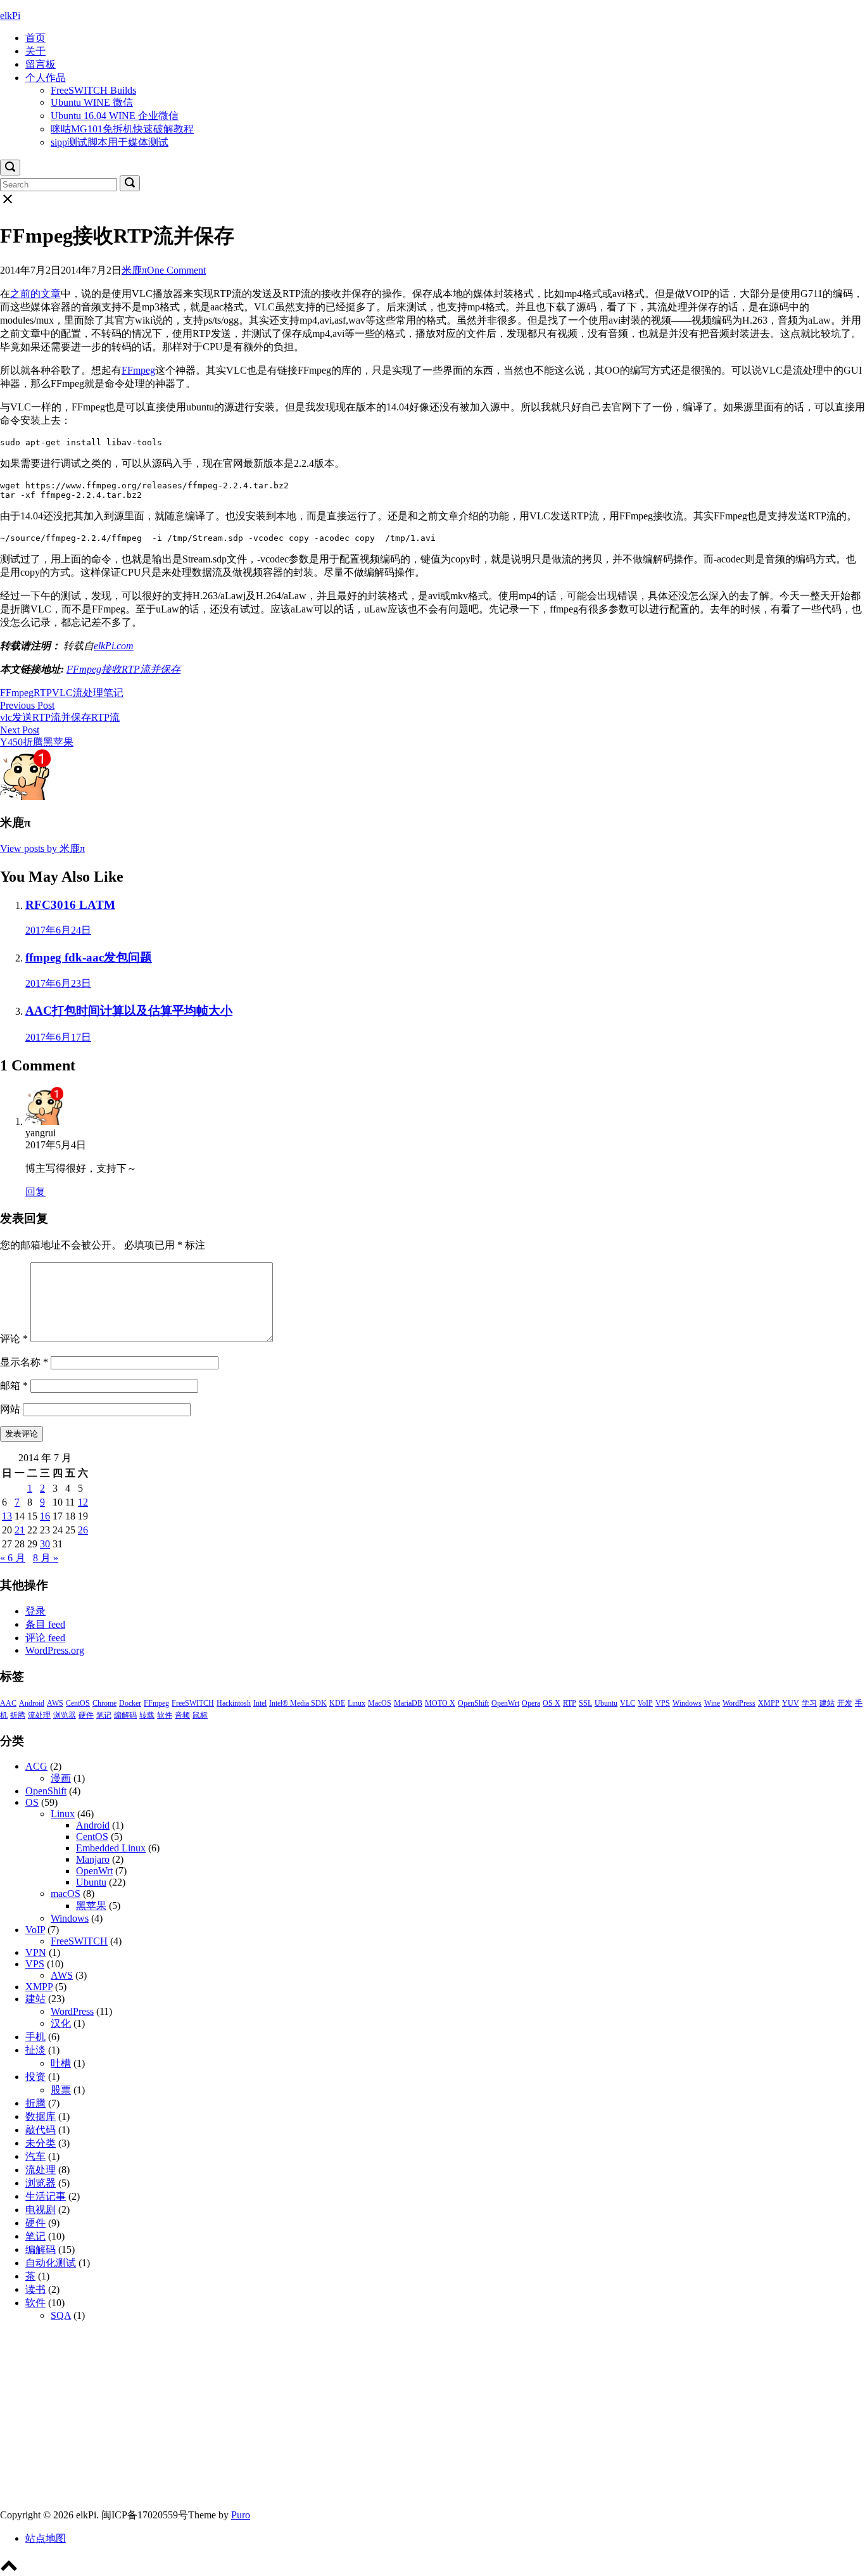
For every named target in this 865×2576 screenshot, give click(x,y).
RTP (43, 693)
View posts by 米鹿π (42, 848)
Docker (130, 1703)
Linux (357, 1703)
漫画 (61, 1778)
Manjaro (93, 1859)
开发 (845, 1703)
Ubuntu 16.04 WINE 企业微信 (115, 116)
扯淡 (35, 2050)
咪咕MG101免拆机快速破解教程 (122, 129)
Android (32, 1703)
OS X (552, 1703)
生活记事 (46, 2196)
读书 (35, 2289)
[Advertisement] (380, 2420)
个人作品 (46, 78)
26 (83, 1530)
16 (45, 1516)
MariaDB (408, 1703)
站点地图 (46, 2538)
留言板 (41, 64)
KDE (337, 1703)
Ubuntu (606, 1703)
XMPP (769, 1703)
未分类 (41, 2143)
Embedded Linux (111, 1848)
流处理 (88, 693)
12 (83, 1502)
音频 (182, 1715)
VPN (36, 1952)
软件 (165, 1715)
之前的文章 (35, 294)
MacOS (380, 1703)
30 (45, 1544)
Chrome (104, 1703)
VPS (663, 1703)
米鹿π (134, 270)
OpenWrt (505, 1703)
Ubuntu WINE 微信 (92, 102)
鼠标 (200, 1715)
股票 (61, 2090)
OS (32, 1802)
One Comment (176, 270)
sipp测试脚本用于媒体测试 (110, 142)
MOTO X (440, 1703)
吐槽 (61, 2063)
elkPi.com (114, 646)
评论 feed (45, 1638)
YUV (791, 1703)
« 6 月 (13, 1558)
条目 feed (45, 1624)
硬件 (86, 1715)
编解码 (125, 1715)
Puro (241, 2515)
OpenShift (473, 1703)
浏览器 (65, 1715)
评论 (14, 1339)
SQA (61, 2315)
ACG (36, 1766)
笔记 (113, 693)
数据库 (41, 2116)
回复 (35, 1192)
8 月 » (46, 1558)
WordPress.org (55, 1650)
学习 (809, 1703)
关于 (35, 51)
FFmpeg (138, 370)
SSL (585, 1703)
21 (20, 1530)
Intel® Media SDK (298, 1703)
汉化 (61, 2023)
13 (7, 1516)
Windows (687, 1703)
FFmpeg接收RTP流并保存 (123, 669)
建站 (827, 1703)
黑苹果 (91, 1906)
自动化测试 (51, 2263)
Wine (712, 1703)
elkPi (10, 16)
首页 (35, 38)
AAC (8, 1703)
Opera (531, 1703)
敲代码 (41, 2130)
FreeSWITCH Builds (93, 90)
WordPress (739, 1703)
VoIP (645, 1703)
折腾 (18, 1715)
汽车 (35, 2156)
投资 (35, 2077)
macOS (66, 1894)
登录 (35, 1611)
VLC (62, 693)
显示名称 (24, 1362)
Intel (260, 1703)
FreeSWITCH (193, 1703)
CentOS (78, 1703)
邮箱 (14, 1386)
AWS (55, 1703)
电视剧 (41, 2210)
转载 (147, 1715)
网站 (10, 1409)
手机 (35, 2037)
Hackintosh (234, 1703)
